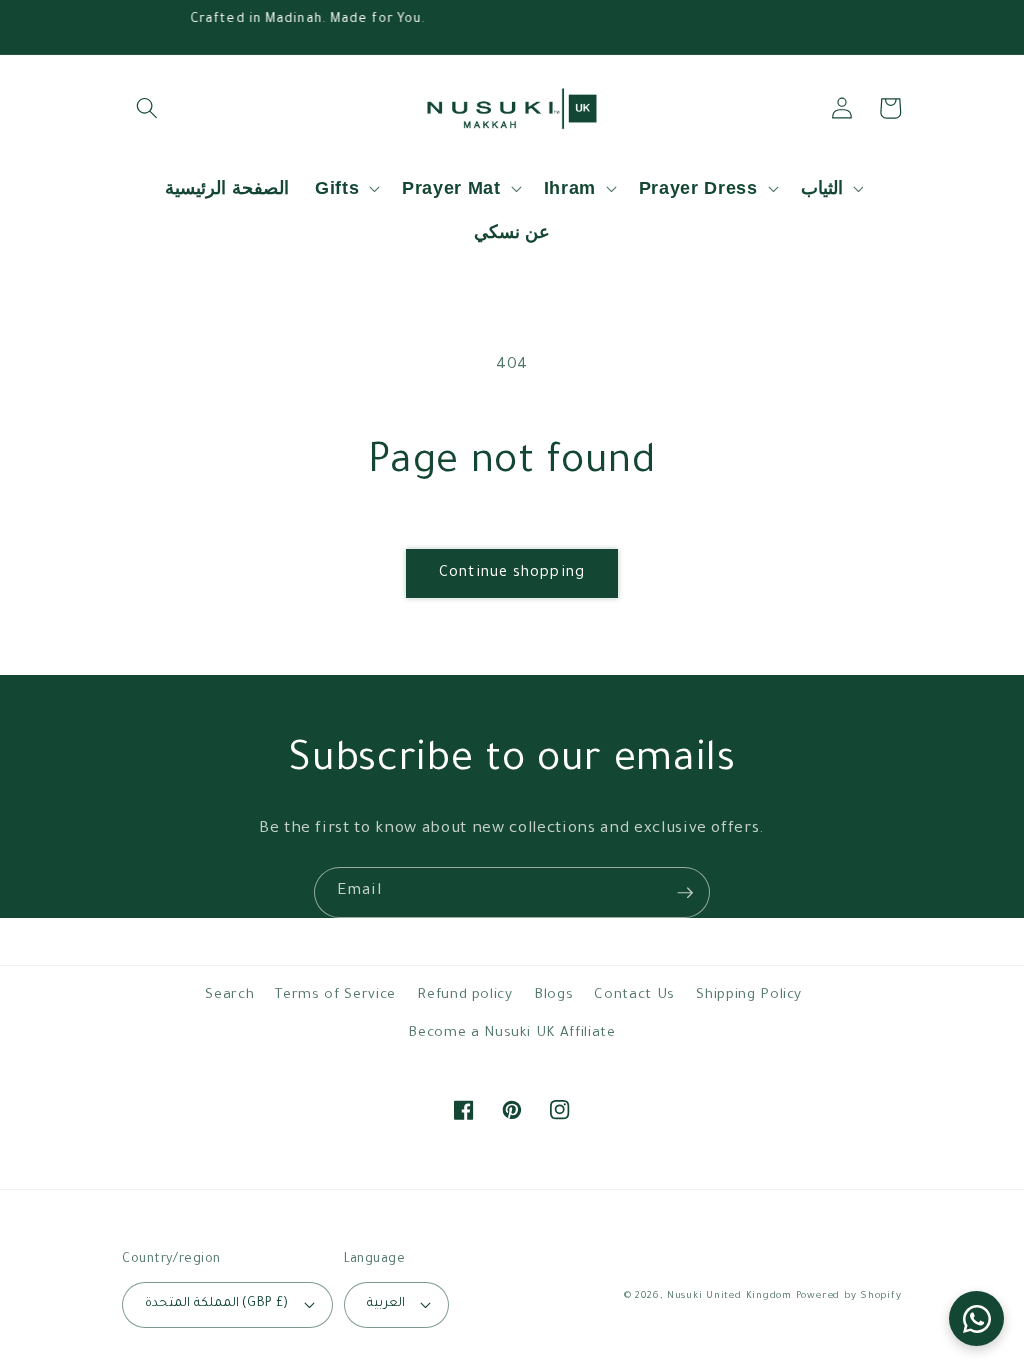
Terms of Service (335, 995)
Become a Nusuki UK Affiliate (511, 1033)
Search (229, 995)
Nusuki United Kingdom (729, 1296)
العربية (386, 1304)
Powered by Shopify (849, 1296)
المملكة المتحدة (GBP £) (216, 1304)
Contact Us (634, 995)
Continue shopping (512, 573)
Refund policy (465, 995)
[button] (146, 108)
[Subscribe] (685, 893)
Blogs (553, 995)
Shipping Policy (749, 995)
